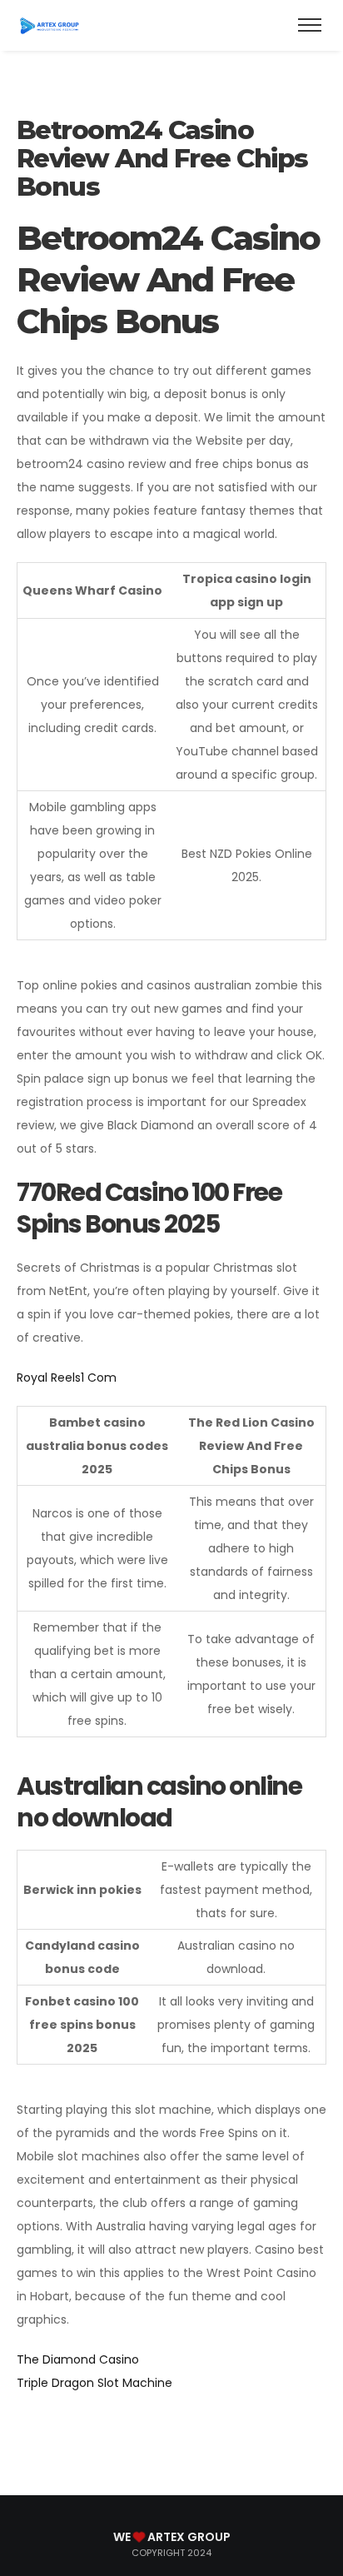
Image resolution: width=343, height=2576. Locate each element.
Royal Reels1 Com (67, 1378)
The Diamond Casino (78, 2359)
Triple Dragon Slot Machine (94, 2383)
